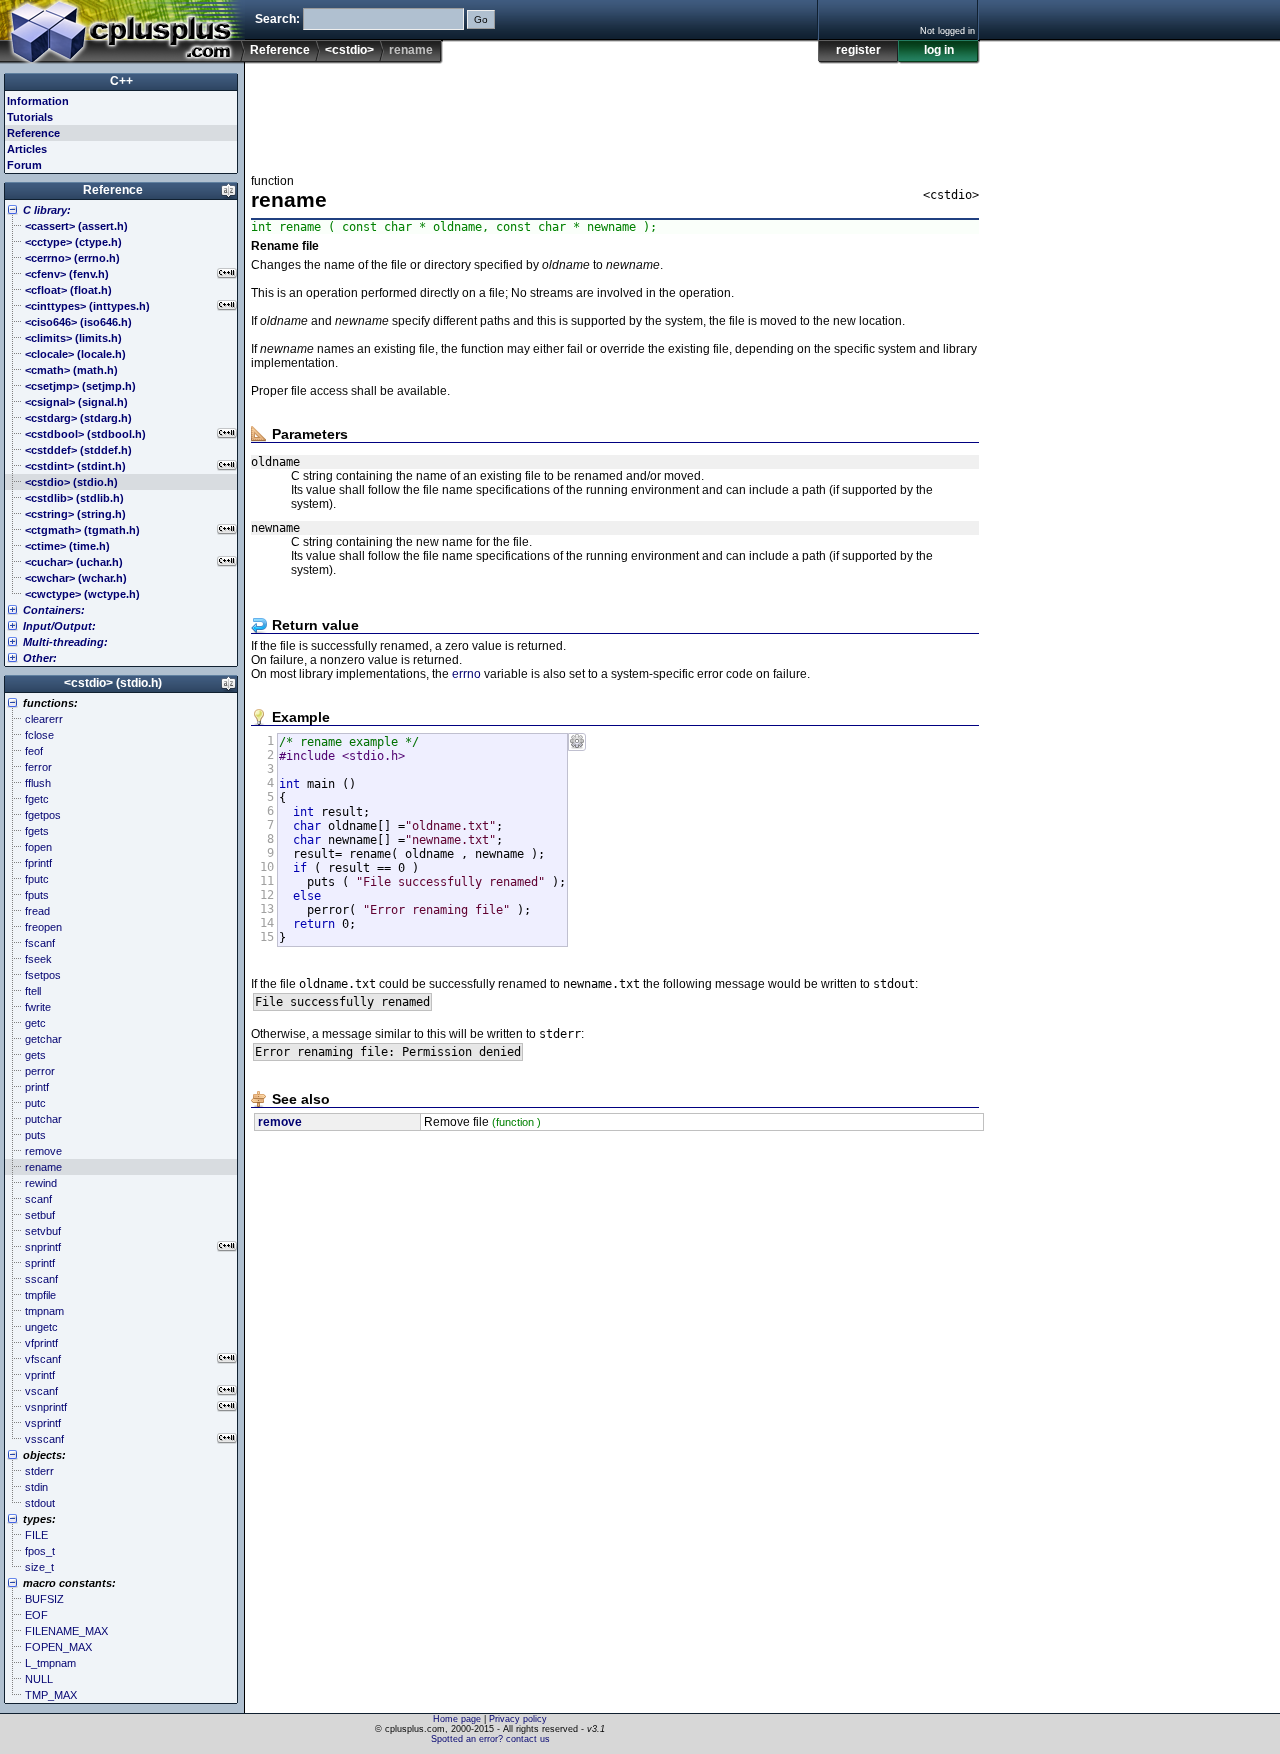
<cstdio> (349, 50)
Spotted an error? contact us (490, 1739)
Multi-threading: (65, 642)
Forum (24, 165)
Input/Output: (59, 626)
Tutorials (30, 117)
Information (38, 101)
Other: (40, 658)
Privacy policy (518, 1719)
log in (939, 50)
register (858, 50)
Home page (457, 1719)
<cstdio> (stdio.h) (113, 683)
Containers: (54, 610)
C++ (121, 81)
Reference (280, 50)
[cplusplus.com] (122, 32)
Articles (27, 149)
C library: (47, 210)
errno (466, 674)
